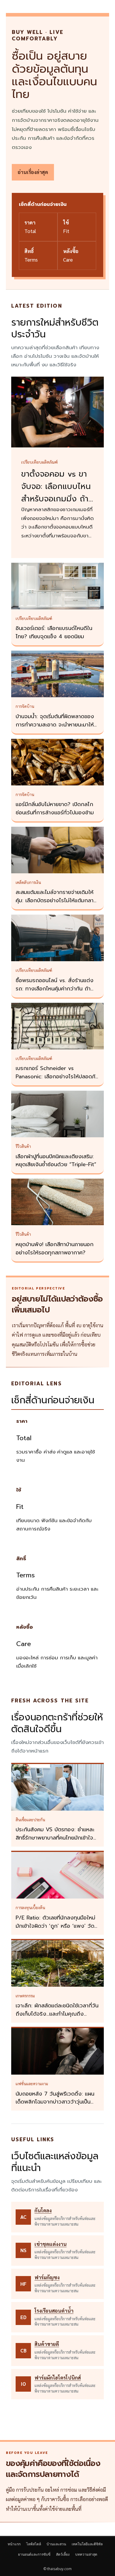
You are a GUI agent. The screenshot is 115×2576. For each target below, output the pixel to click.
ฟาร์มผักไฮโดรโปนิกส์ (58, 2378)
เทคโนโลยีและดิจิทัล (87, 2544)
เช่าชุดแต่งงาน (51, 2244)
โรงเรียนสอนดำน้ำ (54, 2311)
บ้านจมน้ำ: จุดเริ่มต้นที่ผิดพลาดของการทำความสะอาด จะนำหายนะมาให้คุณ (55, 725)
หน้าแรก (14, 2544)
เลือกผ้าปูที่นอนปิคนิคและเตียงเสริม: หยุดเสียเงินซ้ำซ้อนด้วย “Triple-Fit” (56, 1161)
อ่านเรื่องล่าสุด (33, 172)
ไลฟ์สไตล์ (34, 2544)
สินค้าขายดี (47, 2344)
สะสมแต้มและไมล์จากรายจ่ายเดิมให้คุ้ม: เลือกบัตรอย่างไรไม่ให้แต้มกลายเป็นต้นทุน (56, 900)
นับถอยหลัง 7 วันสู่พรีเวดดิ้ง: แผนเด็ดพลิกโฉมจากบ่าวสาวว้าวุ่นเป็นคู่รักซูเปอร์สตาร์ (55, 2102)
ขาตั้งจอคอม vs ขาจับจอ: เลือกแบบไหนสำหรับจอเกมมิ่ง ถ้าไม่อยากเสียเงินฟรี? (56, 493)
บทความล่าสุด (86, 2554)
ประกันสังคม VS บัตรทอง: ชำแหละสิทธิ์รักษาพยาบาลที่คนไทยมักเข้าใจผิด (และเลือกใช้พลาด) (55, 1838)
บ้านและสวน (56, 2544)
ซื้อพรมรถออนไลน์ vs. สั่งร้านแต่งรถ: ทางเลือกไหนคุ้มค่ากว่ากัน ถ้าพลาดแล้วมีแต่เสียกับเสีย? (55, 989)
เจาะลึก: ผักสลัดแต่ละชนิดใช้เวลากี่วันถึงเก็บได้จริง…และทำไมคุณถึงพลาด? (57, 2014)
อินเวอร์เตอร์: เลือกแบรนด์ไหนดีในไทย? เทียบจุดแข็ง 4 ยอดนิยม (54, 632)
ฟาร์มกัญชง (47, 2277)
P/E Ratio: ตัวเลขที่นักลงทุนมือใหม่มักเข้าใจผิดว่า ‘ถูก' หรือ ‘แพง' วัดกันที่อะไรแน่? (55, 1926)
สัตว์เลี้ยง (63, 2554)
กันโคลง (43, 2210)
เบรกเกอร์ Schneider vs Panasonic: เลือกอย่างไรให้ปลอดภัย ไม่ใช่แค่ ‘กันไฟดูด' (57, 1077)
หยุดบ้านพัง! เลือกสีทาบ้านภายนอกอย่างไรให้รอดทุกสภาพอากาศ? (55, 1248)
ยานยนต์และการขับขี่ (34, 2554)
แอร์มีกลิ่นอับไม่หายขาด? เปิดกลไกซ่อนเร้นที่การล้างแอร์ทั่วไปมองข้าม (55, 808)
